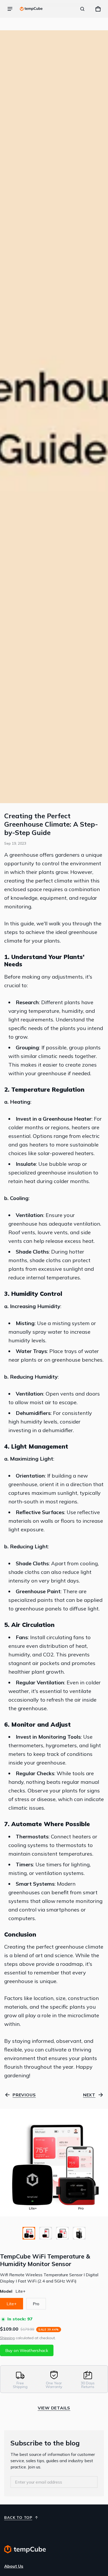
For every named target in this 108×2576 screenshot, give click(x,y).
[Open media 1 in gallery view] (29, 2233)
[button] (82, 9)
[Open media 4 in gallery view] (79, 2233)
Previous (24, 2095)
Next (89, 2095)
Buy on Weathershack (27, 2350)
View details (54, 2408)
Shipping (7, 2338)
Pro (36, 2304)
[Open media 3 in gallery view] (62, 2233)
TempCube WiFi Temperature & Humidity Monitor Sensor (45, 2260)
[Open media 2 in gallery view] (46, 2233)
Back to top (18, 2518)
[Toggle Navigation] (10, 9)
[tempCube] (31, 9)
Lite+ (12, 2304)
